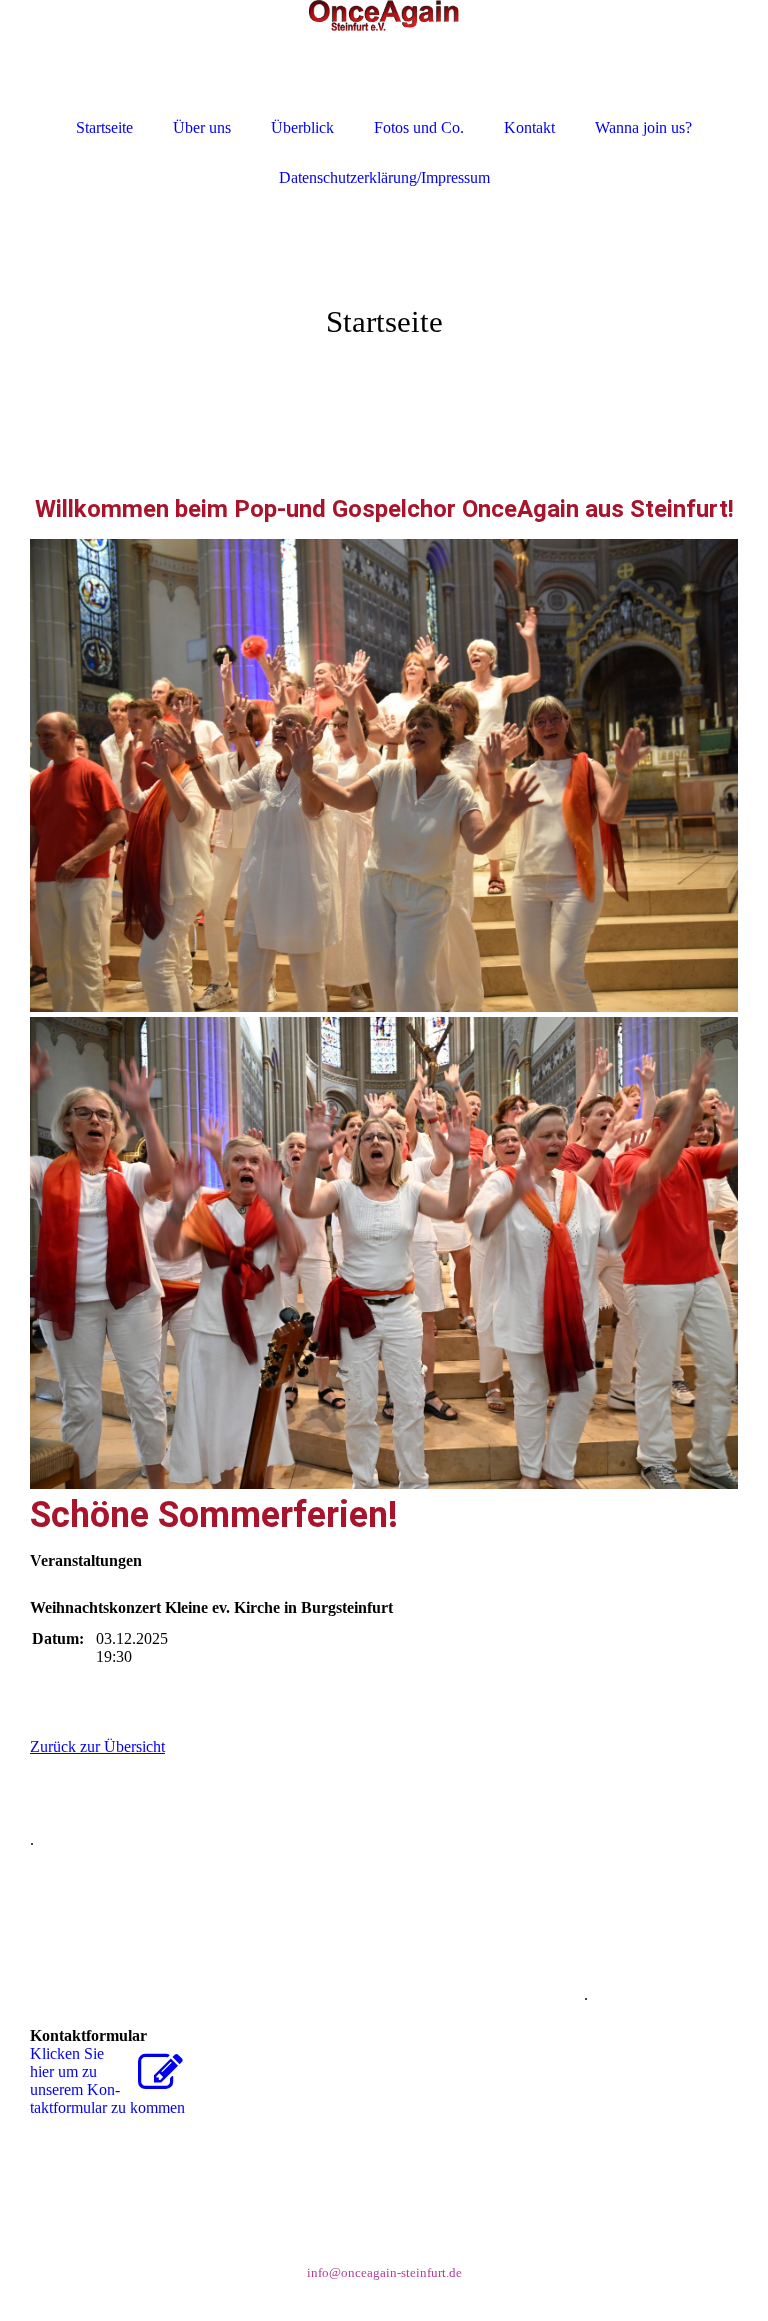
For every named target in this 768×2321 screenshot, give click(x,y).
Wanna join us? (643, 127)
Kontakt (529, 127)
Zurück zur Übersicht (97, 1746)
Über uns (202, 127)
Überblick (302, 127)
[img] (384, 300)
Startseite (104, 127)
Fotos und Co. (419, 127)
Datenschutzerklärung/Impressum (384, 177)
